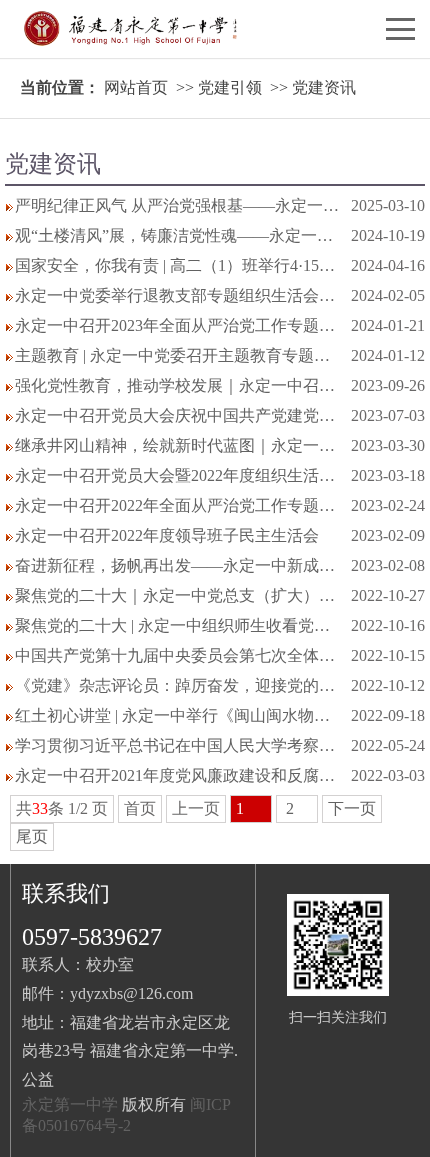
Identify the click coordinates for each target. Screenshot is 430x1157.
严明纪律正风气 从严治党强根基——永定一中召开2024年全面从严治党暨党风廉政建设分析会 (178, 205)
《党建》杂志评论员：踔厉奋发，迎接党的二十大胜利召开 (178, 685)
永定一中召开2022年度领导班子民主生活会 (167, 535)
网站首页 (136, 87)
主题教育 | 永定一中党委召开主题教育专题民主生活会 (178, 355)
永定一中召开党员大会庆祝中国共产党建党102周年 (178, 415)
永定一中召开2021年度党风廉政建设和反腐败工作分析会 (178, 775)
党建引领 (230, 87)
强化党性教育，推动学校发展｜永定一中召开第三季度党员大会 (178, 385)
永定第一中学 (70, 1104)
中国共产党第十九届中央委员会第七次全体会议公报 (178, 655)
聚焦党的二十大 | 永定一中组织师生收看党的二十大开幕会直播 (178, 625)
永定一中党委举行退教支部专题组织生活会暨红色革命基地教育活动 (178, 295)
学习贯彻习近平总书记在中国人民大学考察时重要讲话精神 (178, 745)
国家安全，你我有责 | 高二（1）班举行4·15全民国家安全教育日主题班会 (178, 265)
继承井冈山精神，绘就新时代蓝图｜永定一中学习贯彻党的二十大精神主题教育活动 (178, 445)
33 (40, 808)
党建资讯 (324, 87)
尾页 (32, 836)
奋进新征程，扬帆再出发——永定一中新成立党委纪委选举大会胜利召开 (178, 565)
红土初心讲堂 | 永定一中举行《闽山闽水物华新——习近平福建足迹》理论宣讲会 (178, 715)
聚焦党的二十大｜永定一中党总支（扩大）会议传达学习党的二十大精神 (178, 595)
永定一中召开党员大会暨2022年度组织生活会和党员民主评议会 (178, 475)
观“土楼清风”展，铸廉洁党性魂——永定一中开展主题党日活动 (178, 235)
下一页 (352, 808)
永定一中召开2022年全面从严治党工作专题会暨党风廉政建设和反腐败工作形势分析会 (178, 505)
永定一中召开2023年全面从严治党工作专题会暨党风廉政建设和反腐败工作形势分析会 (178, 325)
